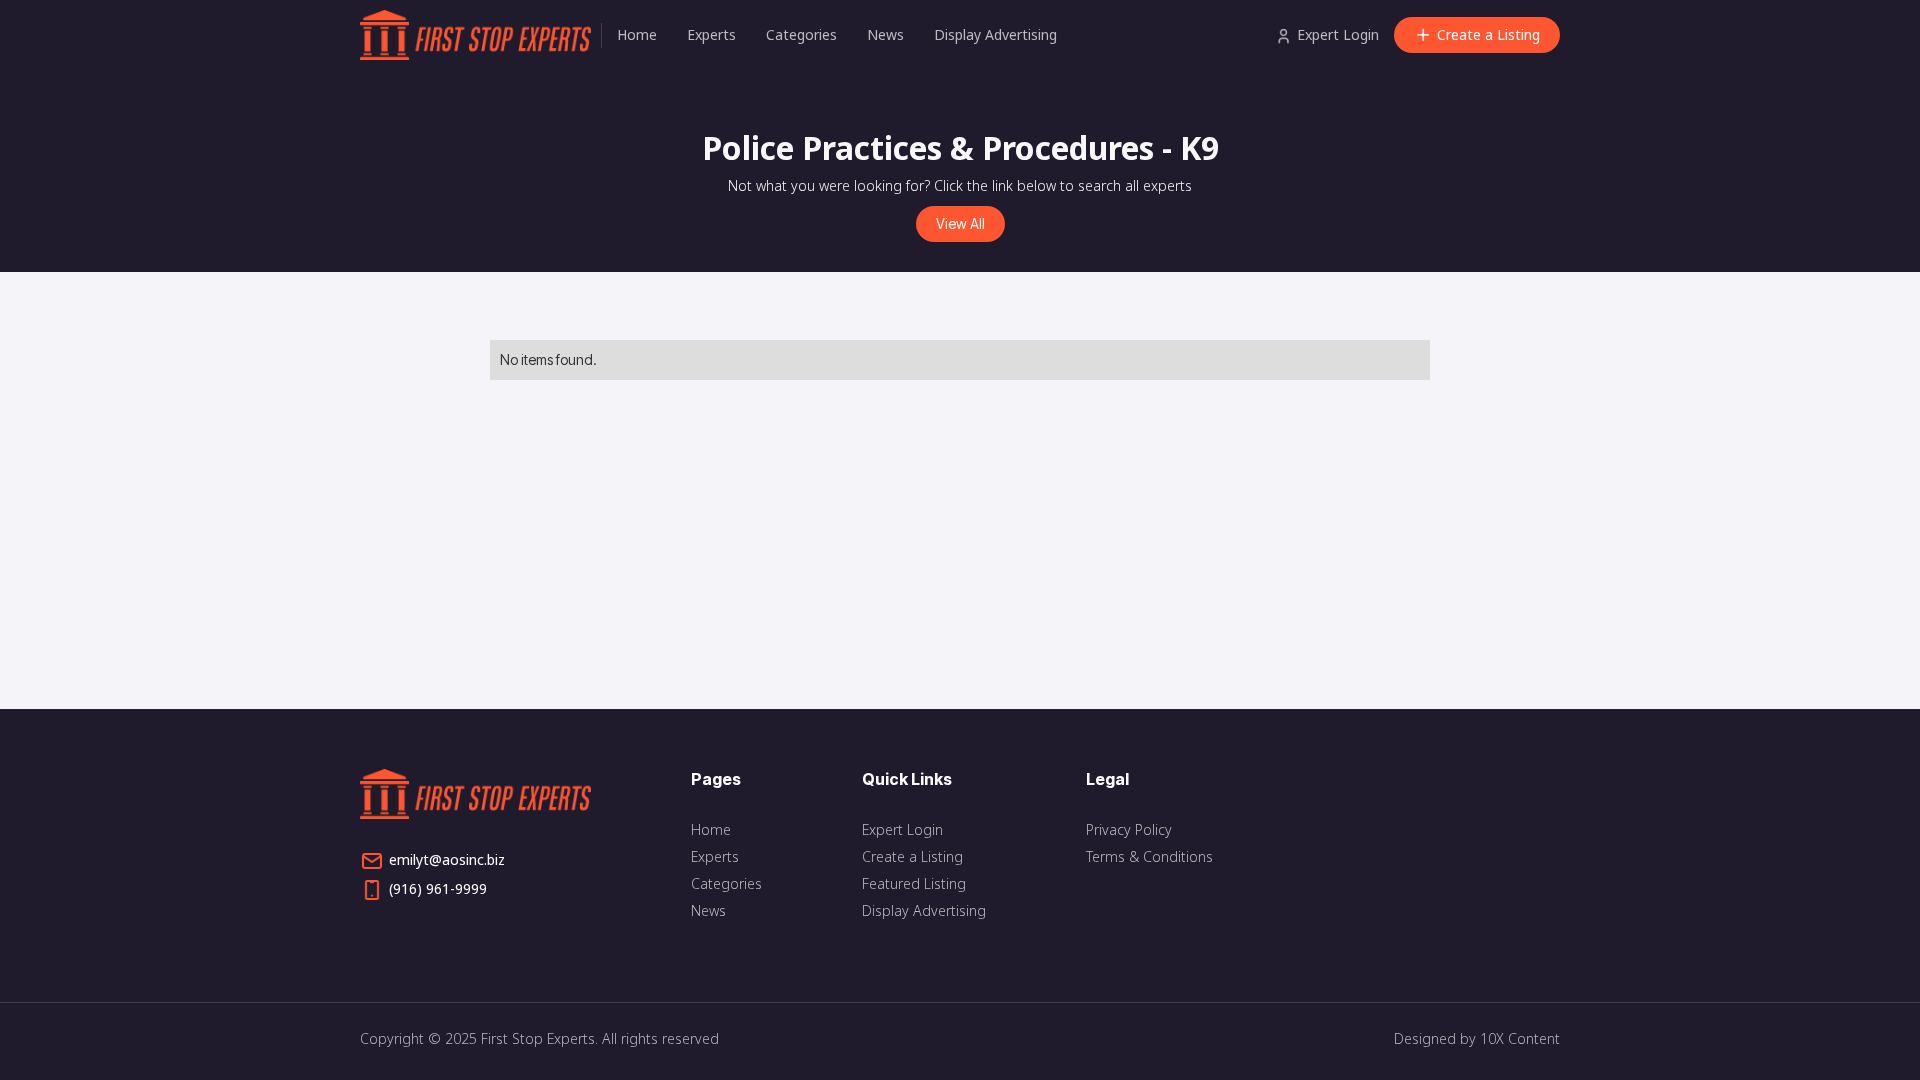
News (885, 34)
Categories (801, 34)
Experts (711, 34)
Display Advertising (995, 34)
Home (637, 34)
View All (960, 223)
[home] (480, 35)
